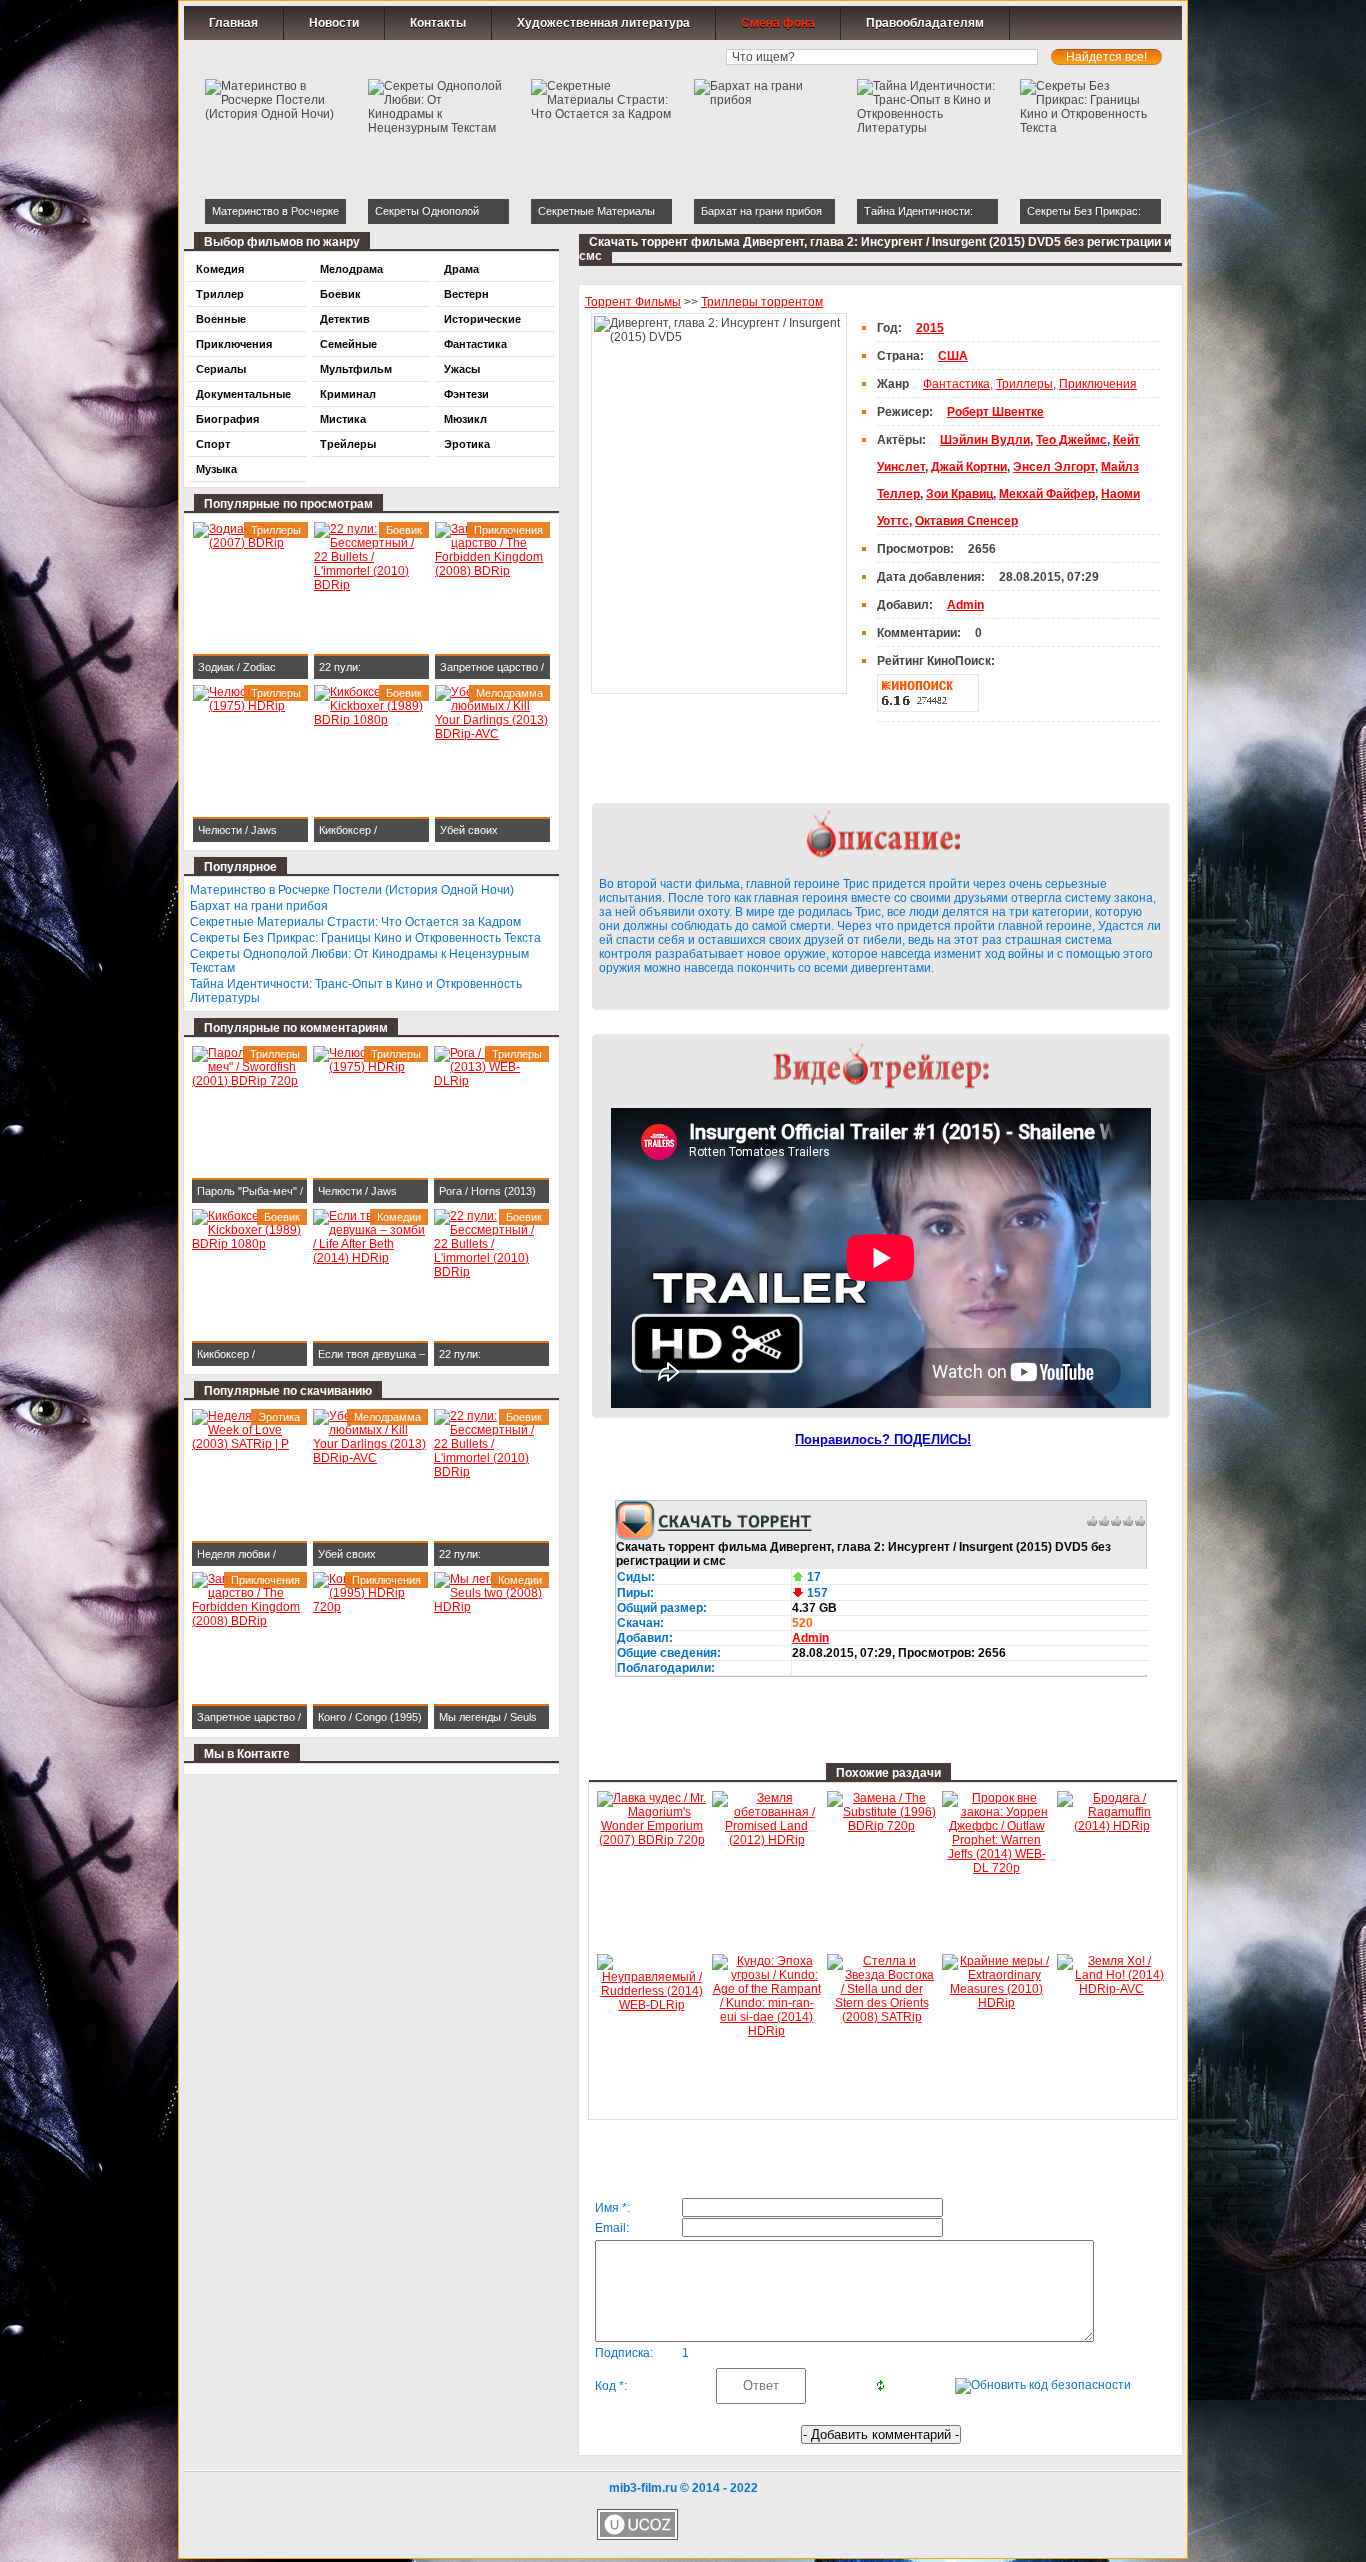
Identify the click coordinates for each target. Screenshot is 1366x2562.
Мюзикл (465, 419)
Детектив (345, 319)
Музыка (216, 469)
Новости (334, 23)
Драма (461, 269)
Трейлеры (348, 444)
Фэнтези (466, 394)
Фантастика (956, 384)
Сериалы (221, 369)
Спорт (213, 444)
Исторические (482, 319)
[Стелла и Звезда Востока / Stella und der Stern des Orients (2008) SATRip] (881, 2017)
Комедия (220, 269)
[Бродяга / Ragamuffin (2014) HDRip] (1111, 1826)
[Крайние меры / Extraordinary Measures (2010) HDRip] (996, 2003)
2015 (930, 328)
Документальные (243, 394)
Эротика (467, 444)
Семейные (348, 344)
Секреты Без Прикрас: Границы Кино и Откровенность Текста (365, 938)
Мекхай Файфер (1047, 494)
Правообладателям (925, 23)
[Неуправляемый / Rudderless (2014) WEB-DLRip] (651, 2005)
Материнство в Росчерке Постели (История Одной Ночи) (352, 890)
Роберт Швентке (995, 412)
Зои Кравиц (959, 494)
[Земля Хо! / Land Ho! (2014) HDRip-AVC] (1111, 1989)
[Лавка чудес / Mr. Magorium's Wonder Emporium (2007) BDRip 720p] (651, 1840)
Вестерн (466, 294)
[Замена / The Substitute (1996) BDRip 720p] (881, 1826)
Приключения (1098, 384)
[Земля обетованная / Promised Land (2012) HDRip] (766, 1840)
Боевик (340, 294)
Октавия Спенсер (966, 521)
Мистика (343, 419)
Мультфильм (356, 369)
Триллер (220, 294)
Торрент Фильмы (633, 302)
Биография (227, 419)
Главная (233, 23)
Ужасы (462, 369)
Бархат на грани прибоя (259, 906)
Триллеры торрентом (762, 302)
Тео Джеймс (1071, 440)
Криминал (348, 394)
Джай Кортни (969, 467)
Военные (221, 319)
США (953, 356)
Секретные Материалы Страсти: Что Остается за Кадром (355, 922)
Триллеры (1024, 384)
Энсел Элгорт (1054, 467)
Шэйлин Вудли (985, 440)
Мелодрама (351, 269)
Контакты (438, 23)
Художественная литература (603, 23)
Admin (810, 1638)
